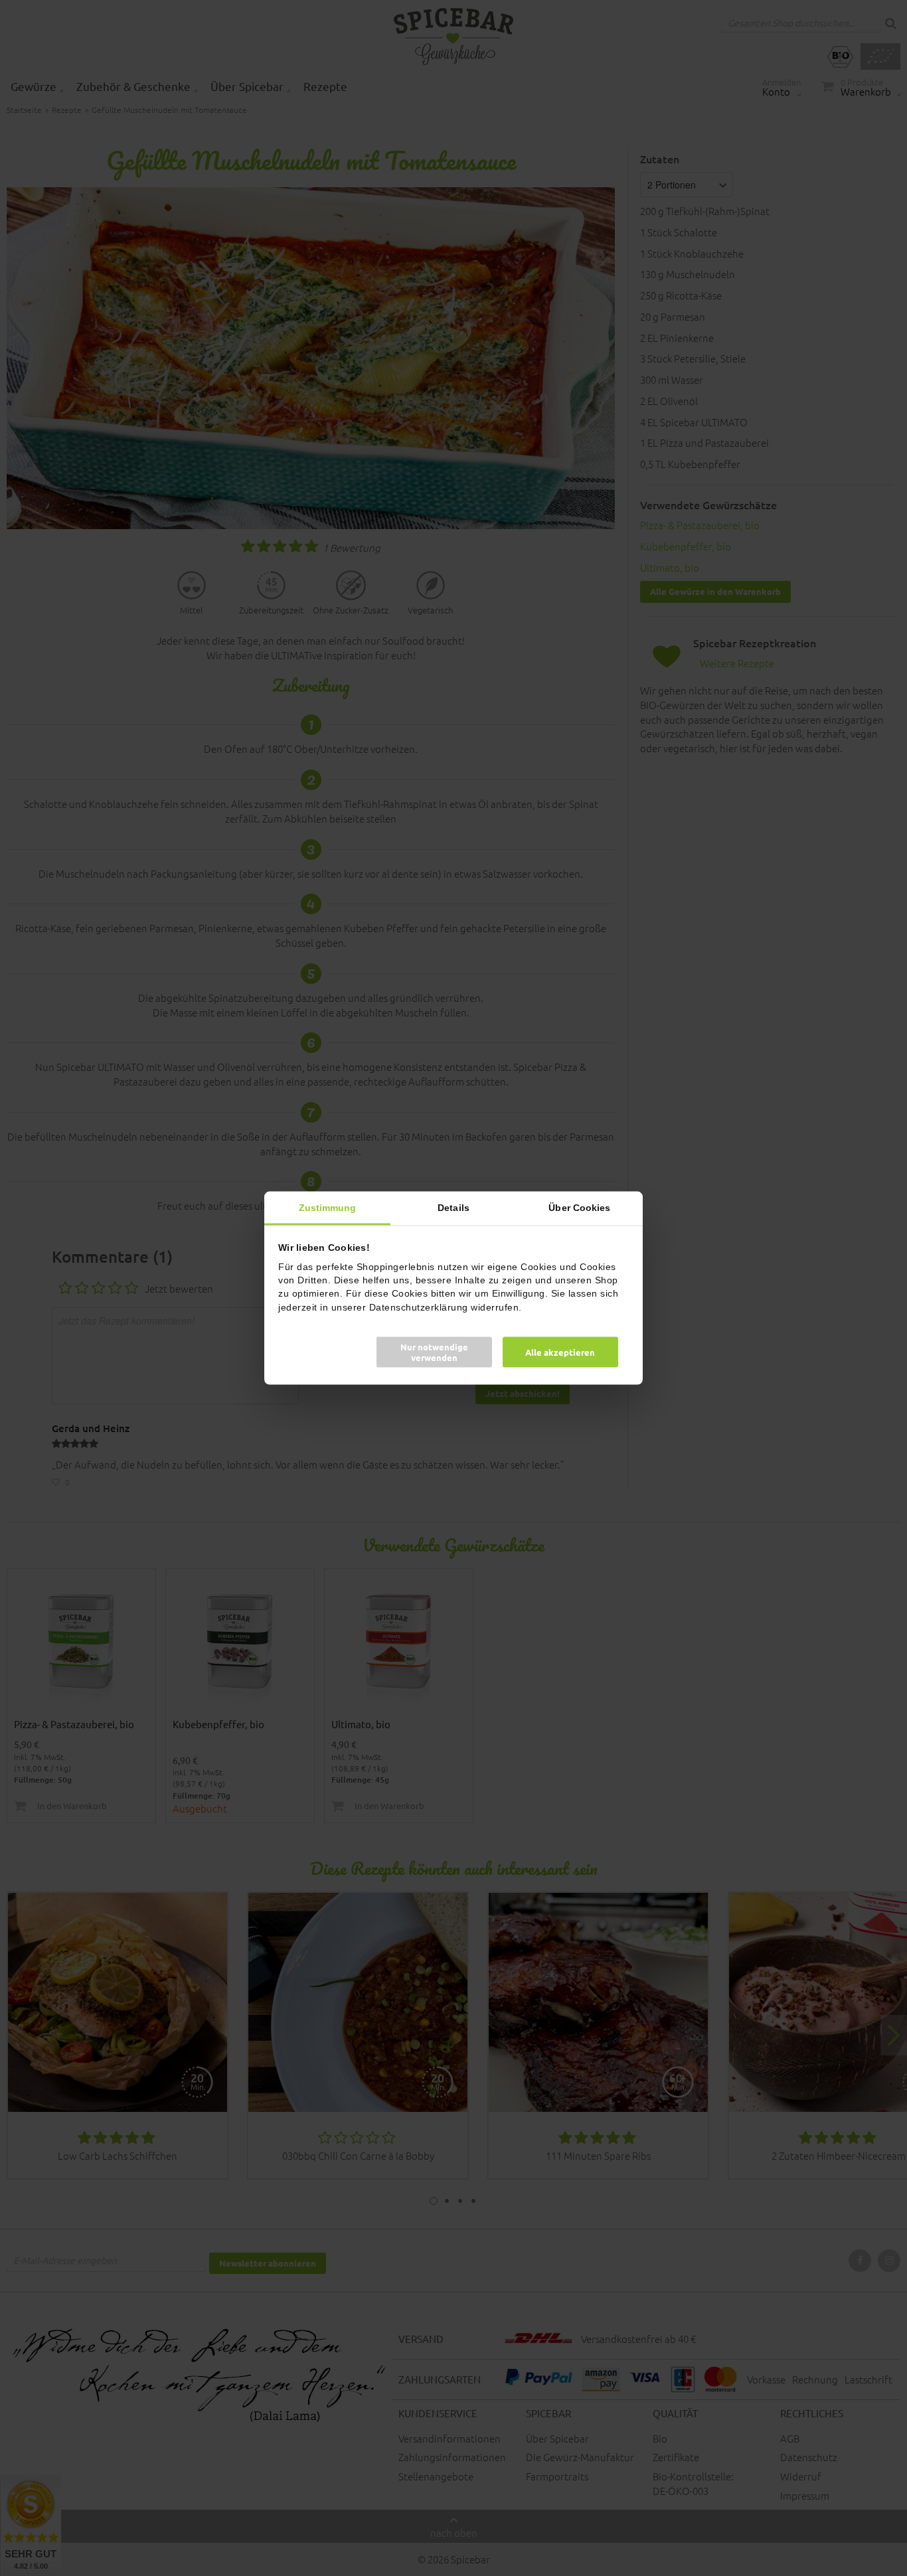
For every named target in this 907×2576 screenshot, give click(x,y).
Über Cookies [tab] (579, 1208)
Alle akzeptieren (560, 1351)
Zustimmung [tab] (328, 1208)
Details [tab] (453, 1208)
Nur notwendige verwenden (434, 1351)
